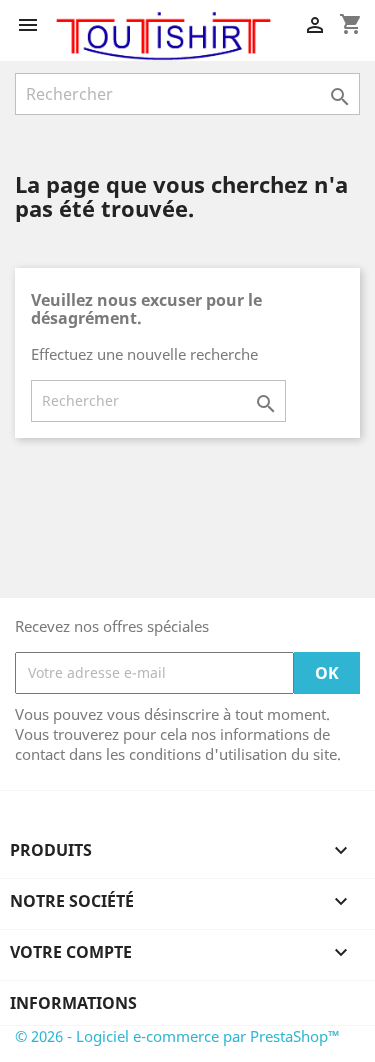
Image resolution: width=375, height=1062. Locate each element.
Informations (73, 1003)
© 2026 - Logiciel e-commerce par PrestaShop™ (177, 1036)
